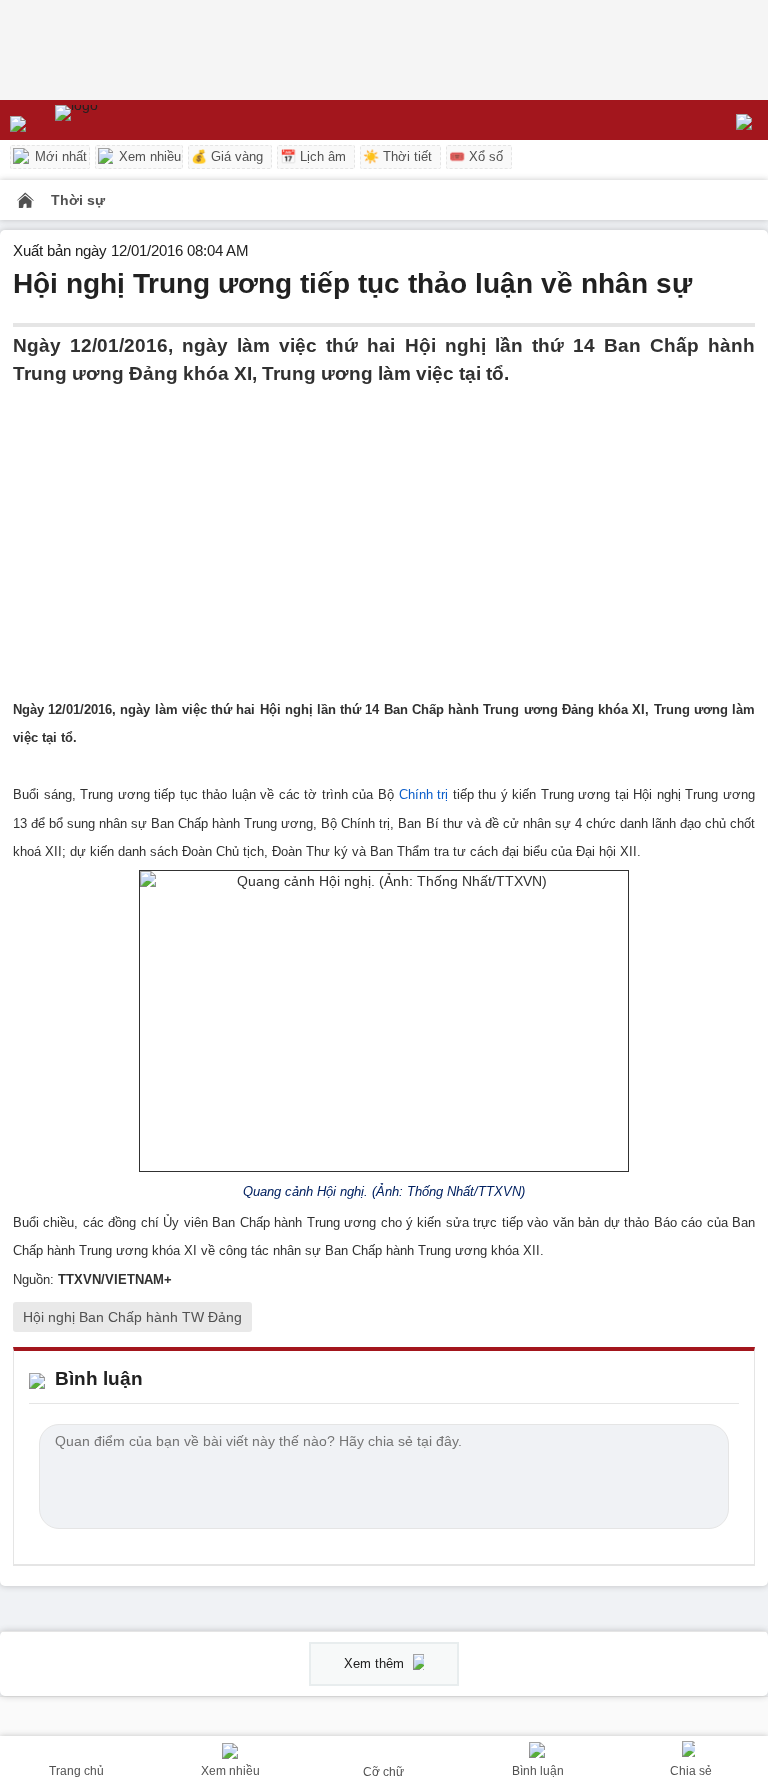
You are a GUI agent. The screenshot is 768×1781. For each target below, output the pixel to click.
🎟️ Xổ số (476, 156)
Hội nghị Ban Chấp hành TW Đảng (132, 1317)
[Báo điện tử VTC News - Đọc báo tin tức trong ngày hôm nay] (122, 120)
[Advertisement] (384, 529)
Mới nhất (59, 156)
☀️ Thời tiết (397, 156)
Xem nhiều (148, 156)
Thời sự (78, 200)
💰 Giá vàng (227, 156)
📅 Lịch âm (313, 156)
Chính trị (424, 794)
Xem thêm (376, 1663)
